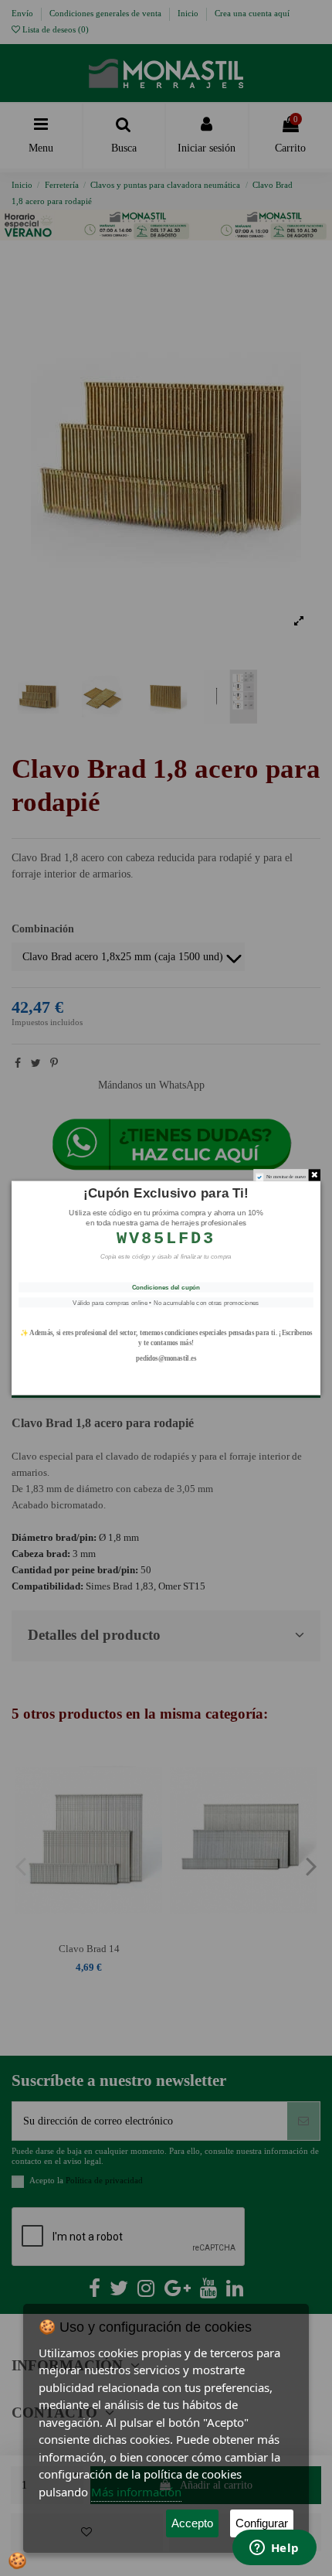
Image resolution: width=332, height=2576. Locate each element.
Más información (136, 2492)
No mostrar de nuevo (286, 1176)
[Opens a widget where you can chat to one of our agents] (274, 2549)
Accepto (192, 2523)
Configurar (262, 2523)
